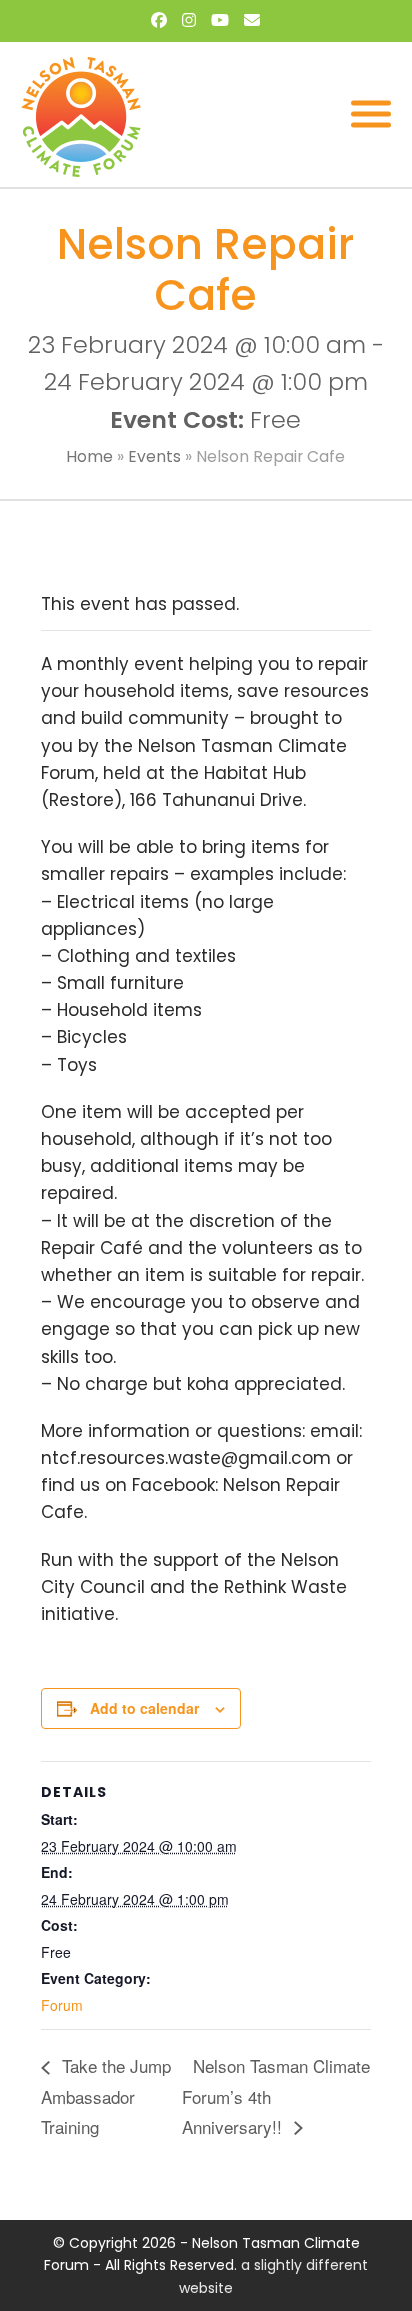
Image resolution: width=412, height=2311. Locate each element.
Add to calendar (144, 1708)
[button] (371, 114)
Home (89, 456)
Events (154, 456)
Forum (62, 2005)
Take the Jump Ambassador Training (106, 2095)
